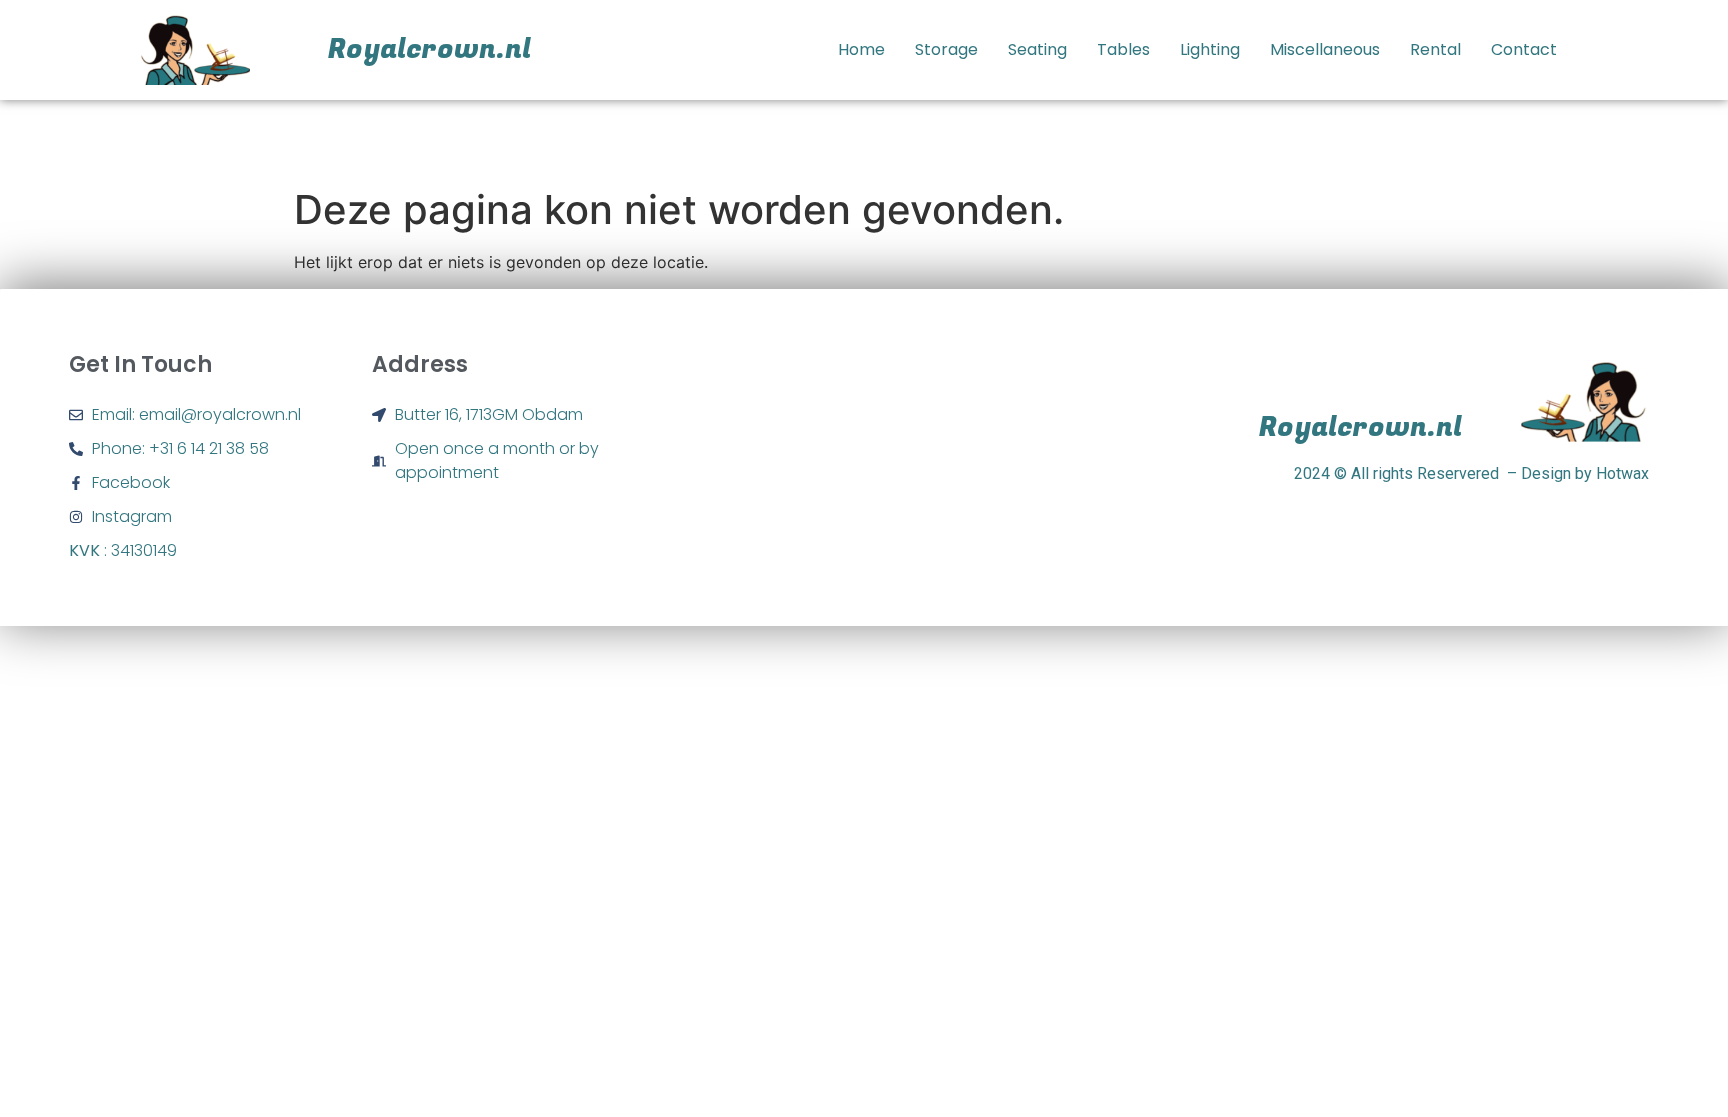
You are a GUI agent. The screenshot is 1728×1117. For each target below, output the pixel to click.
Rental (1435, 49)
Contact (1524, 49)
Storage (946, 49)
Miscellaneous (1325, 49)
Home (861, 49)
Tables (1123, 49)
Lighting (1210, 49)
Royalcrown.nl (429, 49)
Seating (1037, 49)
